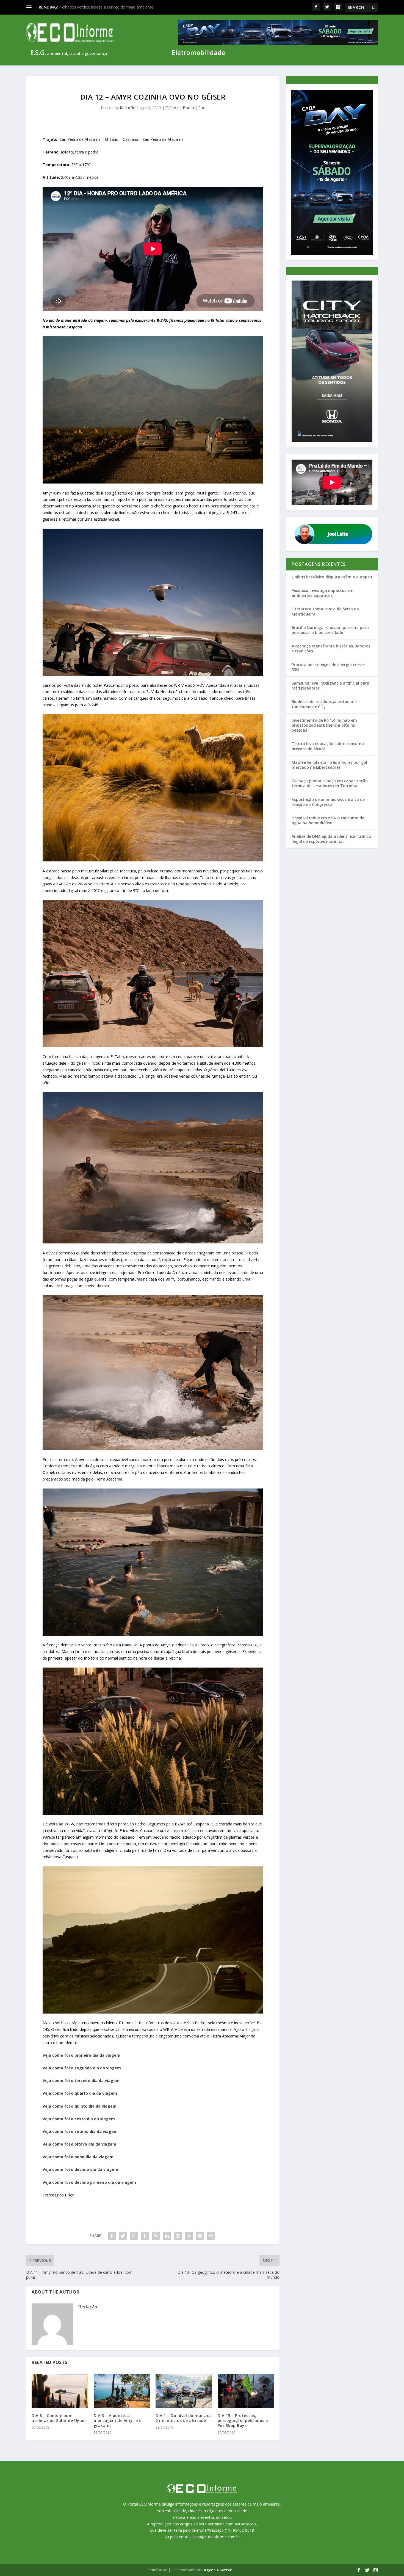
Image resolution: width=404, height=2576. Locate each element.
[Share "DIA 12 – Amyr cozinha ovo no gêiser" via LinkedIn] (167, 2236)
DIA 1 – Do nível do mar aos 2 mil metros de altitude (184, 2418)
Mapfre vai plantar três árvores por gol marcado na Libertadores (329, 765)
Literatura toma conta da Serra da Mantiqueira (325, 611)
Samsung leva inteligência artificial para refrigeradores (330, 686)
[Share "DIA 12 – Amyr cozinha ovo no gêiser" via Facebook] (112, 2236)
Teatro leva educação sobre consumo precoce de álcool (328, 746)
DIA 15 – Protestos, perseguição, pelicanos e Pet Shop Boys (243, 2420)
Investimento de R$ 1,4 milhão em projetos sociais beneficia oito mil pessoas (324, 725)
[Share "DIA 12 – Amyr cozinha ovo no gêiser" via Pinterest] (156, 2236)
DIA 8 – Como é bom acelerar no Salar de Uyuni (59, 2418)
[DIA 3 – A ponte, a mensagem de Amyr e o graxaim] (122, 2391)
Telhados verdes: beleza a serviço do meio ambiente (106, 7)
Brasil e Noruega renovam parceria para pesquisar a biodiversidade (330, 630)
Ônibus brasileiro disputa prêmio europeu (332, 577)
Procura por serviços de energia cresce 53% (328, 667)
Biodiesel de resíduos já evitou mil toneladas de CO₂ (324, 704)
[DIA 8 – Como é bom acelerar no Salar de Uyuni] (60, 2391)
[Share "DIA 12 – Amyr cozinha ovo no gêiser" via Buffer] (178, 2236)
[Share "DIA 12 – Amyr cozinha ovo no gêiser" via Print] (211, 2236)
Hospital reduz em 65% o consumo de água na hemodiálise (328, 820)
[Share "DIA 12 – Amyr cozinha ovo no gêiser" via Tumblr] (145, 2236)
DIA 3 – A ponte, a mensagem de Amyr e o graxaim (118, 2420)
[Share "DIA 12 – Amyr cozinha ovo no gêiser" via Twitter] (123, 2236)
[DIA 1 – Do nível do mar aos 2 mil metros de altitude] (184, 2391)
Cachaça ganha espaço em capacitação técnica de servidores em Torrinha (330, 783)
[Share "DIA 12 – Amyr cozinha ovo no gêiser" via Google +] (134, 2236)
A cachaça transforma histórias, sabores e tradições (331, 648)
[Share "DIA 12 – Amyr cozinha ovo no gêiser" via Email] (200, 2236)
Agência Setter (218, 2570)
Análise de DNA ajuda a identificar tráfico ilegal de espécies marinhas (331, 839)
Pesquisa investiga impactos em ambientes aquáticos (323, 593)
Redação (128, 108)
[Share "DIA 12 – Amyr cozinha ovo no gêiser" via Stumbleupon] (189, 2236)
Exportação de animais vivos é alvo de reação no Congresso (328, 802)
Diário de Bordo (180, 108)
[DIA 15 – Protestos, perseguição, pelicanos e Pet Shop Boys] (246, 2391)
